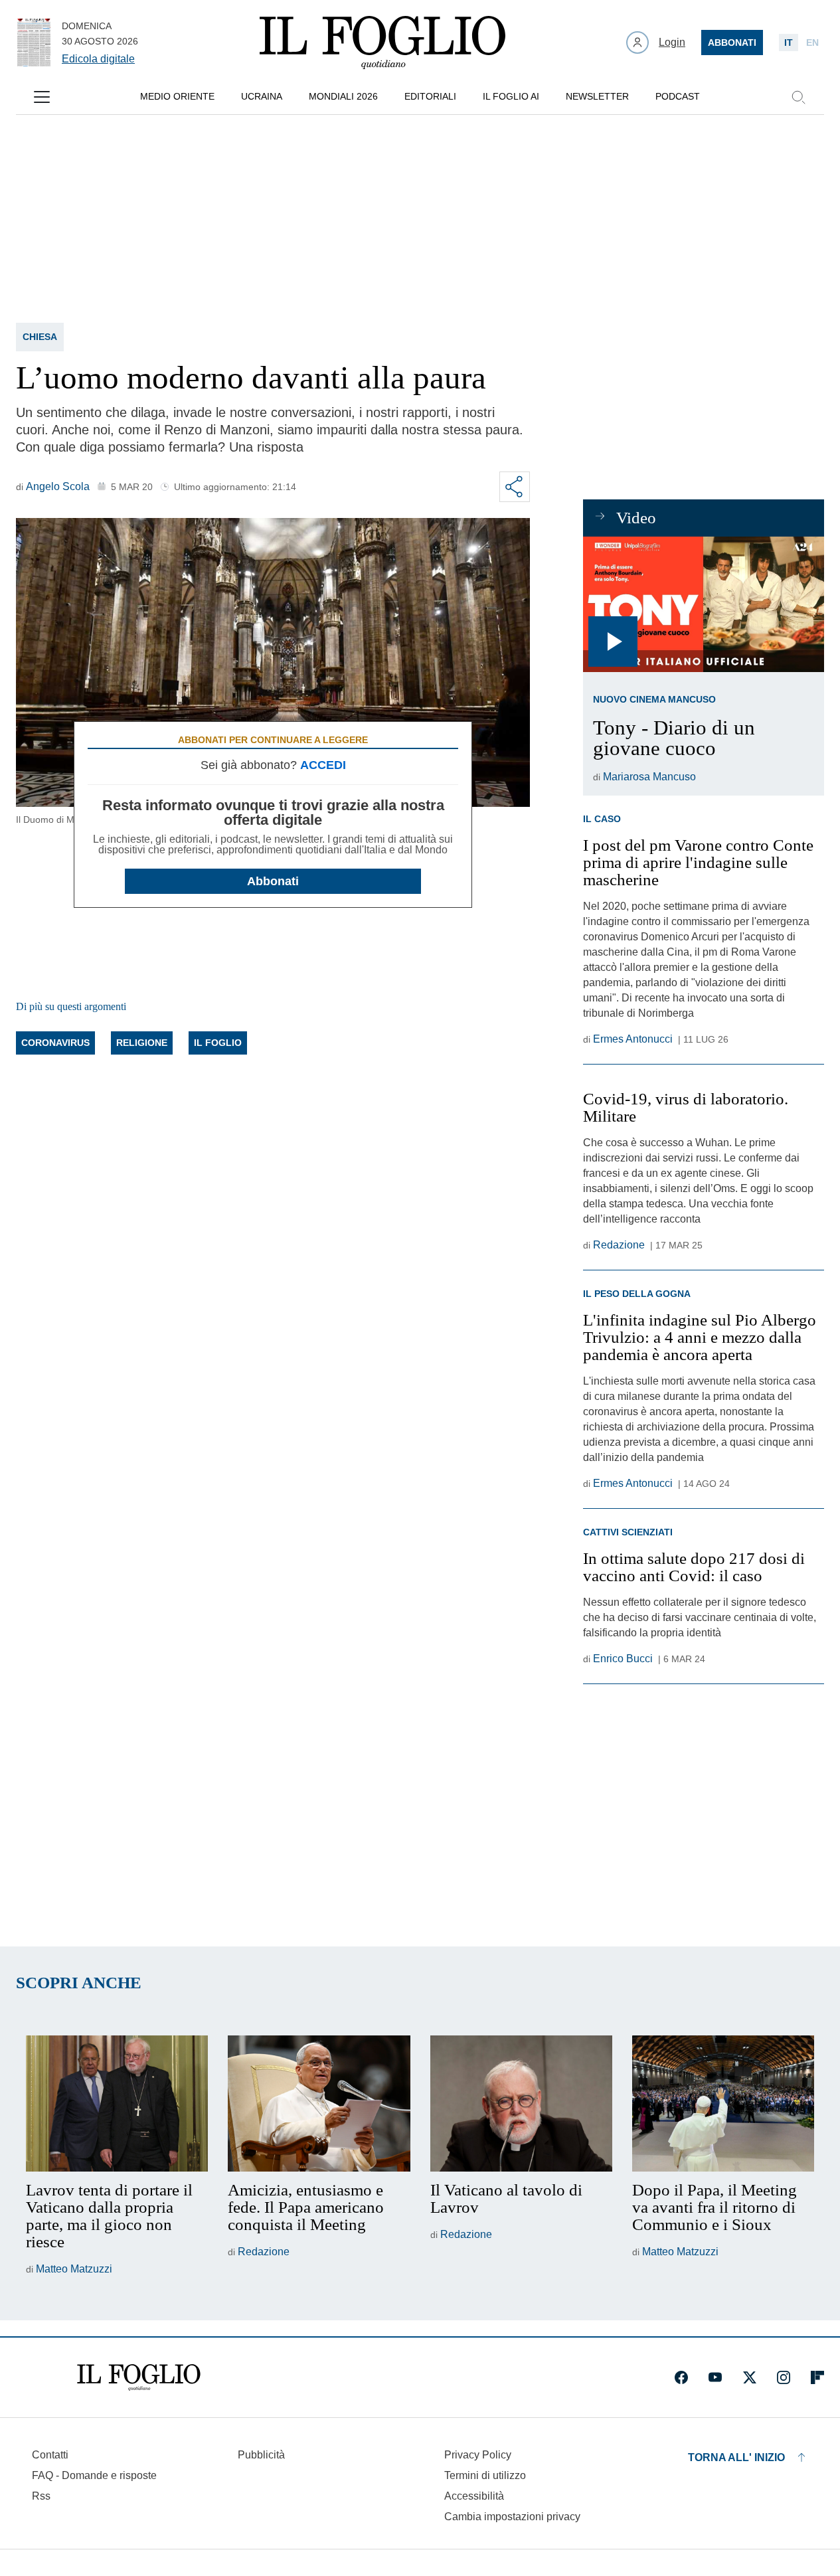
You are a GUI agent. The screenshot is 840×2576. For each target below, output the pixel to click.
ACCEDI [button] (323, 765)
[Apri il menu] (42, 97)
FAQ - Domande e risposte (94, 2475)
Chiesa (40, 337)
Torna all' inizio (736, 2457)
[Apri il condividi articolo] (515, 487)
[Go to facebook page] (681, 2377)
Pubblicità (261, 2455)
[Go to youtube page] (715, 2377)
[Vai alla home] (382, 43)
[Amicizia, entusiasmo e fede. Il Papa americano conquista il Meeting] (319, 2104)
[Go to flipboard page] (817, 2377)
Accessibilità (474, 2496)
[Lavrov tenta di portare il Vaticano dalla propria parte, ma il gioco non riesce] (117, 2104)
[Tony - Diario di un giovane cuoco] (704, 604)
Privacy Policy (478, 2455)
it (789, 43)
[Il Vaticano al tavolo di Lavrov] (521, 2104)
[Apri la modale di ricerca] (798, 97)
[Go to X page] (750, 2377)
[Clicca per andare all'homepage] (139, 2377)
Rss (41, 2496)
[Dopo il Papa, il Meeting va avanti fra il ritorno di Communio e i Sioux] (723, 2104)
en (812, 43)
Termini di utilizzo (485, 2475)
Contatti (50, 2455)
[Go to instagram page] (784, 2377)
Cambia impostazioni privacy (512, 2517)
